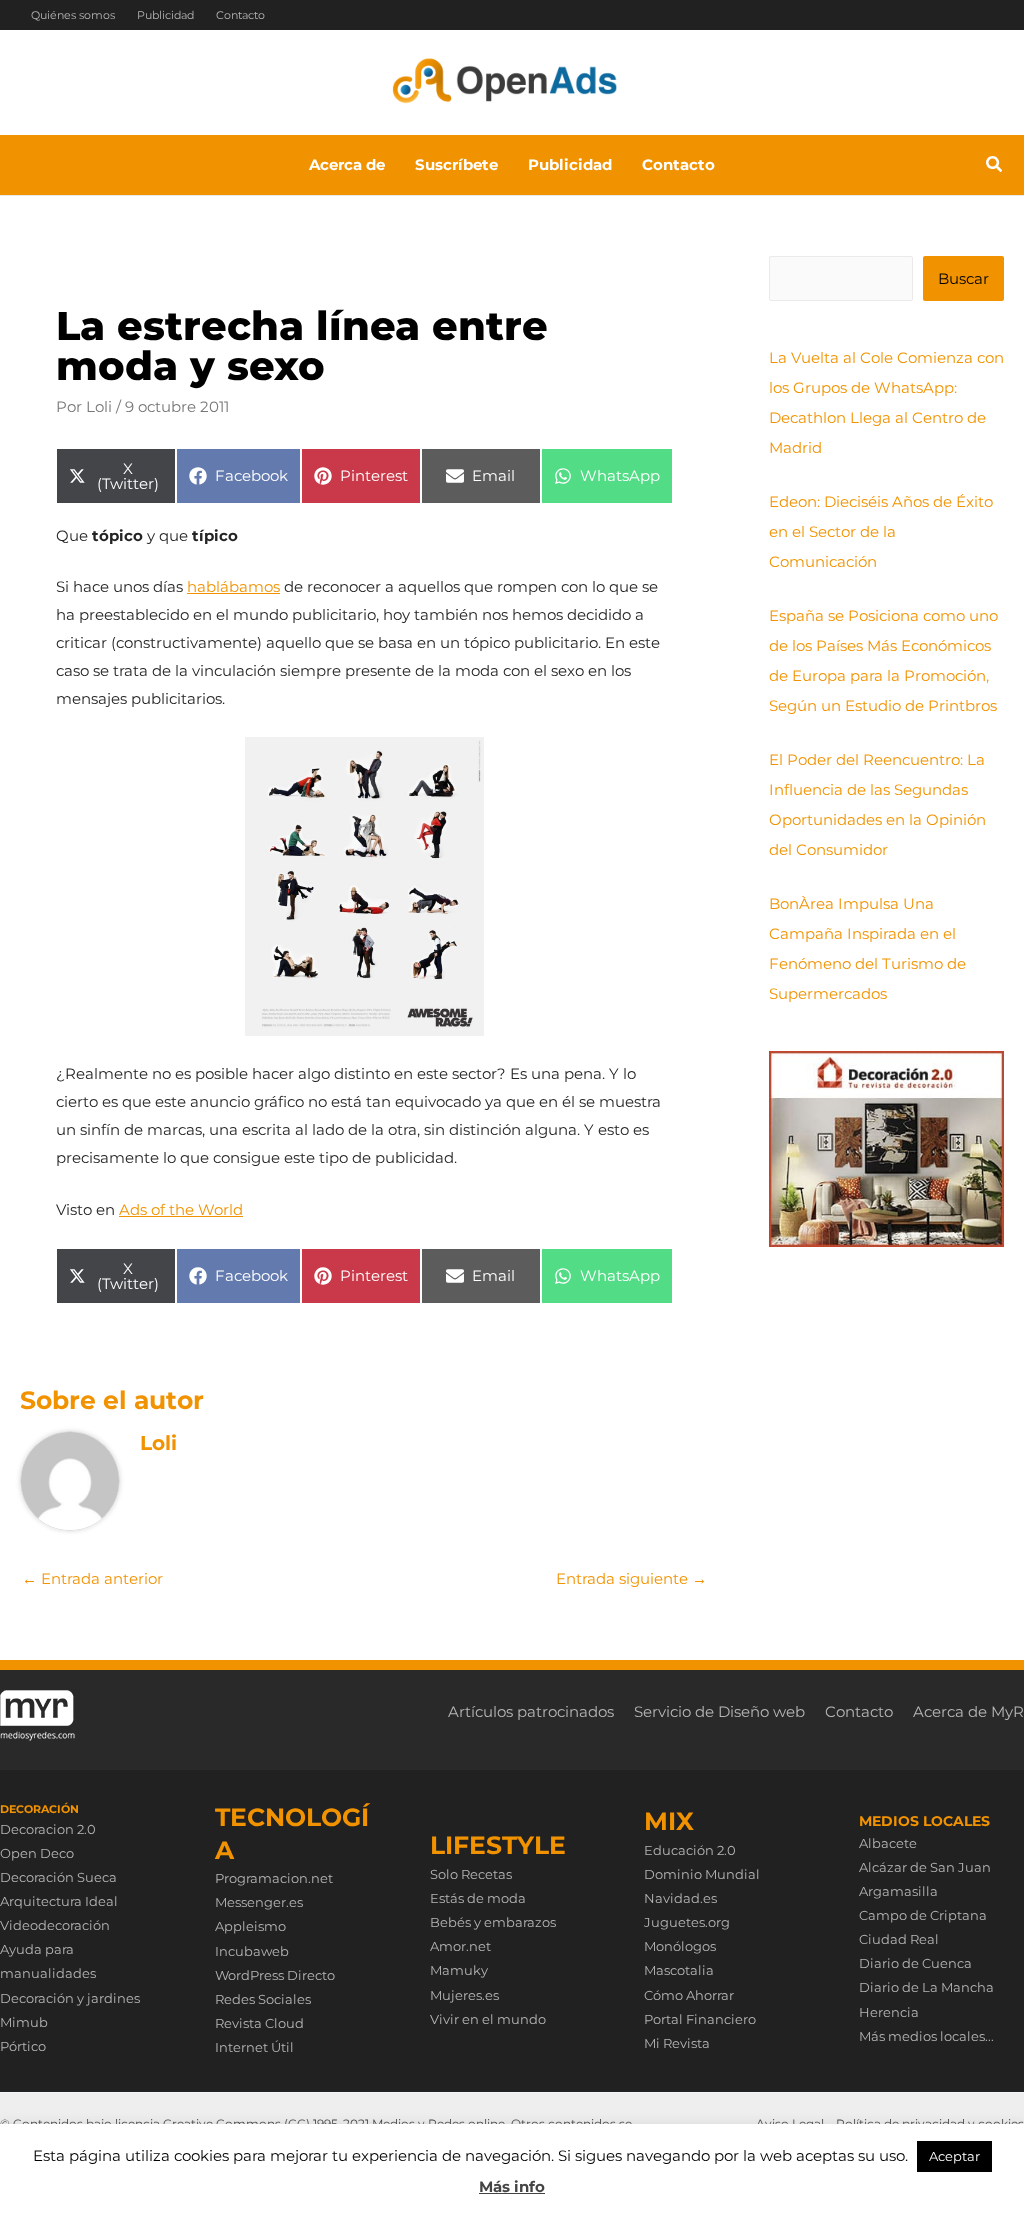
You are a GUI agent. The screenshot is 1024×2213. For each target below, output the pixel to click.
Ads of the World (181, 1209)
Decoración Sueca (58, 1877)
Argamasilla (898, 1891)
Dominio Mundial (702, 1874)
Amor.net (460, 1946)
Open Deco (37, 1853)
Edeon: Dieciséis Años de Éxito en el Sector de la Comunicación (881, 531)
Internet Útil (254, 2047)
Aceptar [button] (954, 2156)
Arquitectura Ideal (59, 1901)
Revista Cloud (259, 2023)
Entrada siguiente (631, 1578)
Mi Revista (677, 2043)
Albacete (888, 1843)
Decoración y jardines (70, 1998)
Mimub (24, 2022)
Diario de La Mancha (926, 1987)
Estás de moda (478, 1898)
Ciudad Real (899, 1939)
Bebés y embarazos (493, 1922)
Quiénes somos (73, 15)
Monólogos (680, 1946)
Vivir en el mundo (488, 2019)
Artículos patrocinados (531, 1711)
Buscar (963, 278)
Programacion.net (274, 1878)
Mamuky (459, 1970)
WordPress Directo (275, 1975)
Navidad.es (680, 1898)
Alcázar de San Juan (925, 1867)
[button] (995, 167)
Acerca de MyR (968, 1711)
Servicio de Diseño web (719, 1711)
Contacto (240, 15)
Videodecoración (55, 1925)
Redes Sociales (263, 1999)
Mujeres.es (464, 1995)
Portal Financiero (700, 2019)
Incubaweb (252, 1951)
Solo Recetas (471, 1874)
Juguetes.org (687, 1922)
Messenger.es (259, 1902)
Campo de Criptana (923, 1915)
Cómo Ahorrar (689, 1995)
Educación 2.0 (690, 1850)
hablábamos (233, 586)
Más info (512, 2186)
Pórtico (23, 2046)
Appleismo (250, 1926)
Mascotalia (679, 1970)
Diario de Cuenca (915, 1963)
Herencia (889, 2012)
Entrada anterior (92, 1578)
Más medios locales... (926, 2036)
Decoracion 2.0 (48, 1829)
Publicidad (165, 15)
